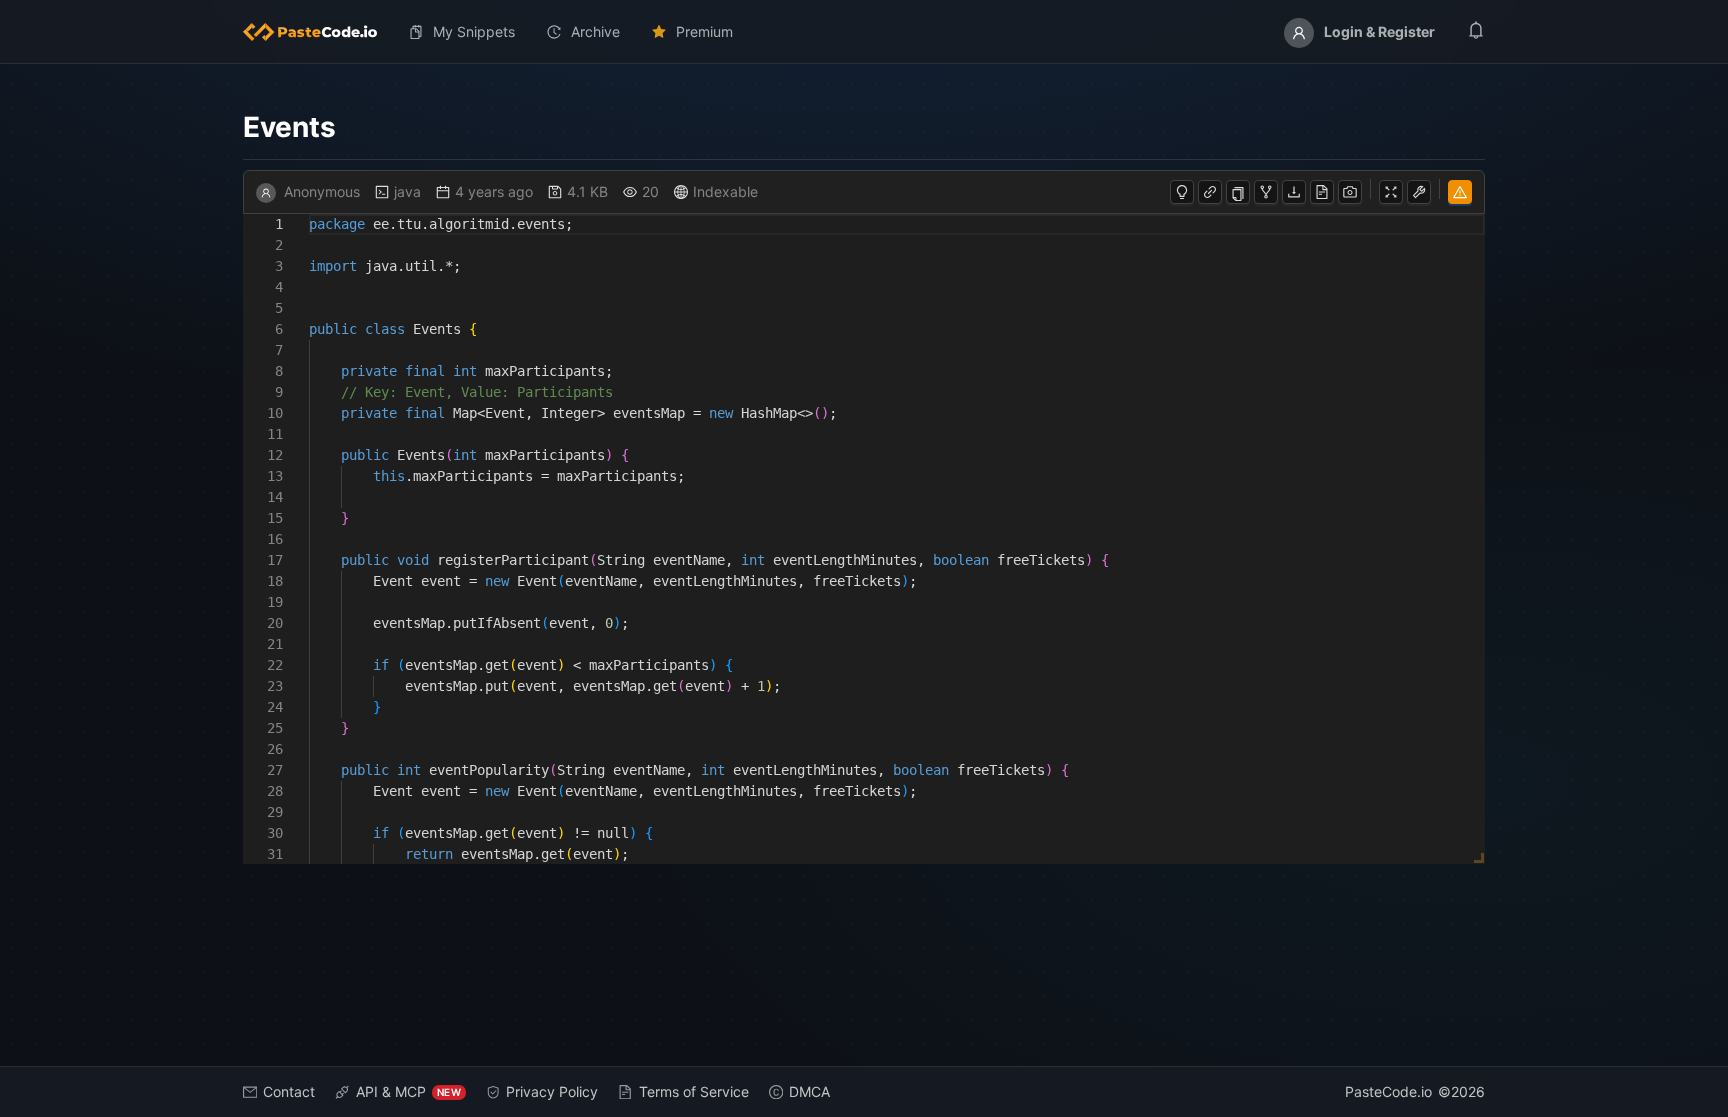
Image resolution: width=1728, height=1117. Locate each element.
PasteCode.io (1388, 1091)
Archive (595, 31)
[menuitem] (318, 32)
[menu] (864, 32)
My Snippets (474, 31)
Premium (704, 31)
